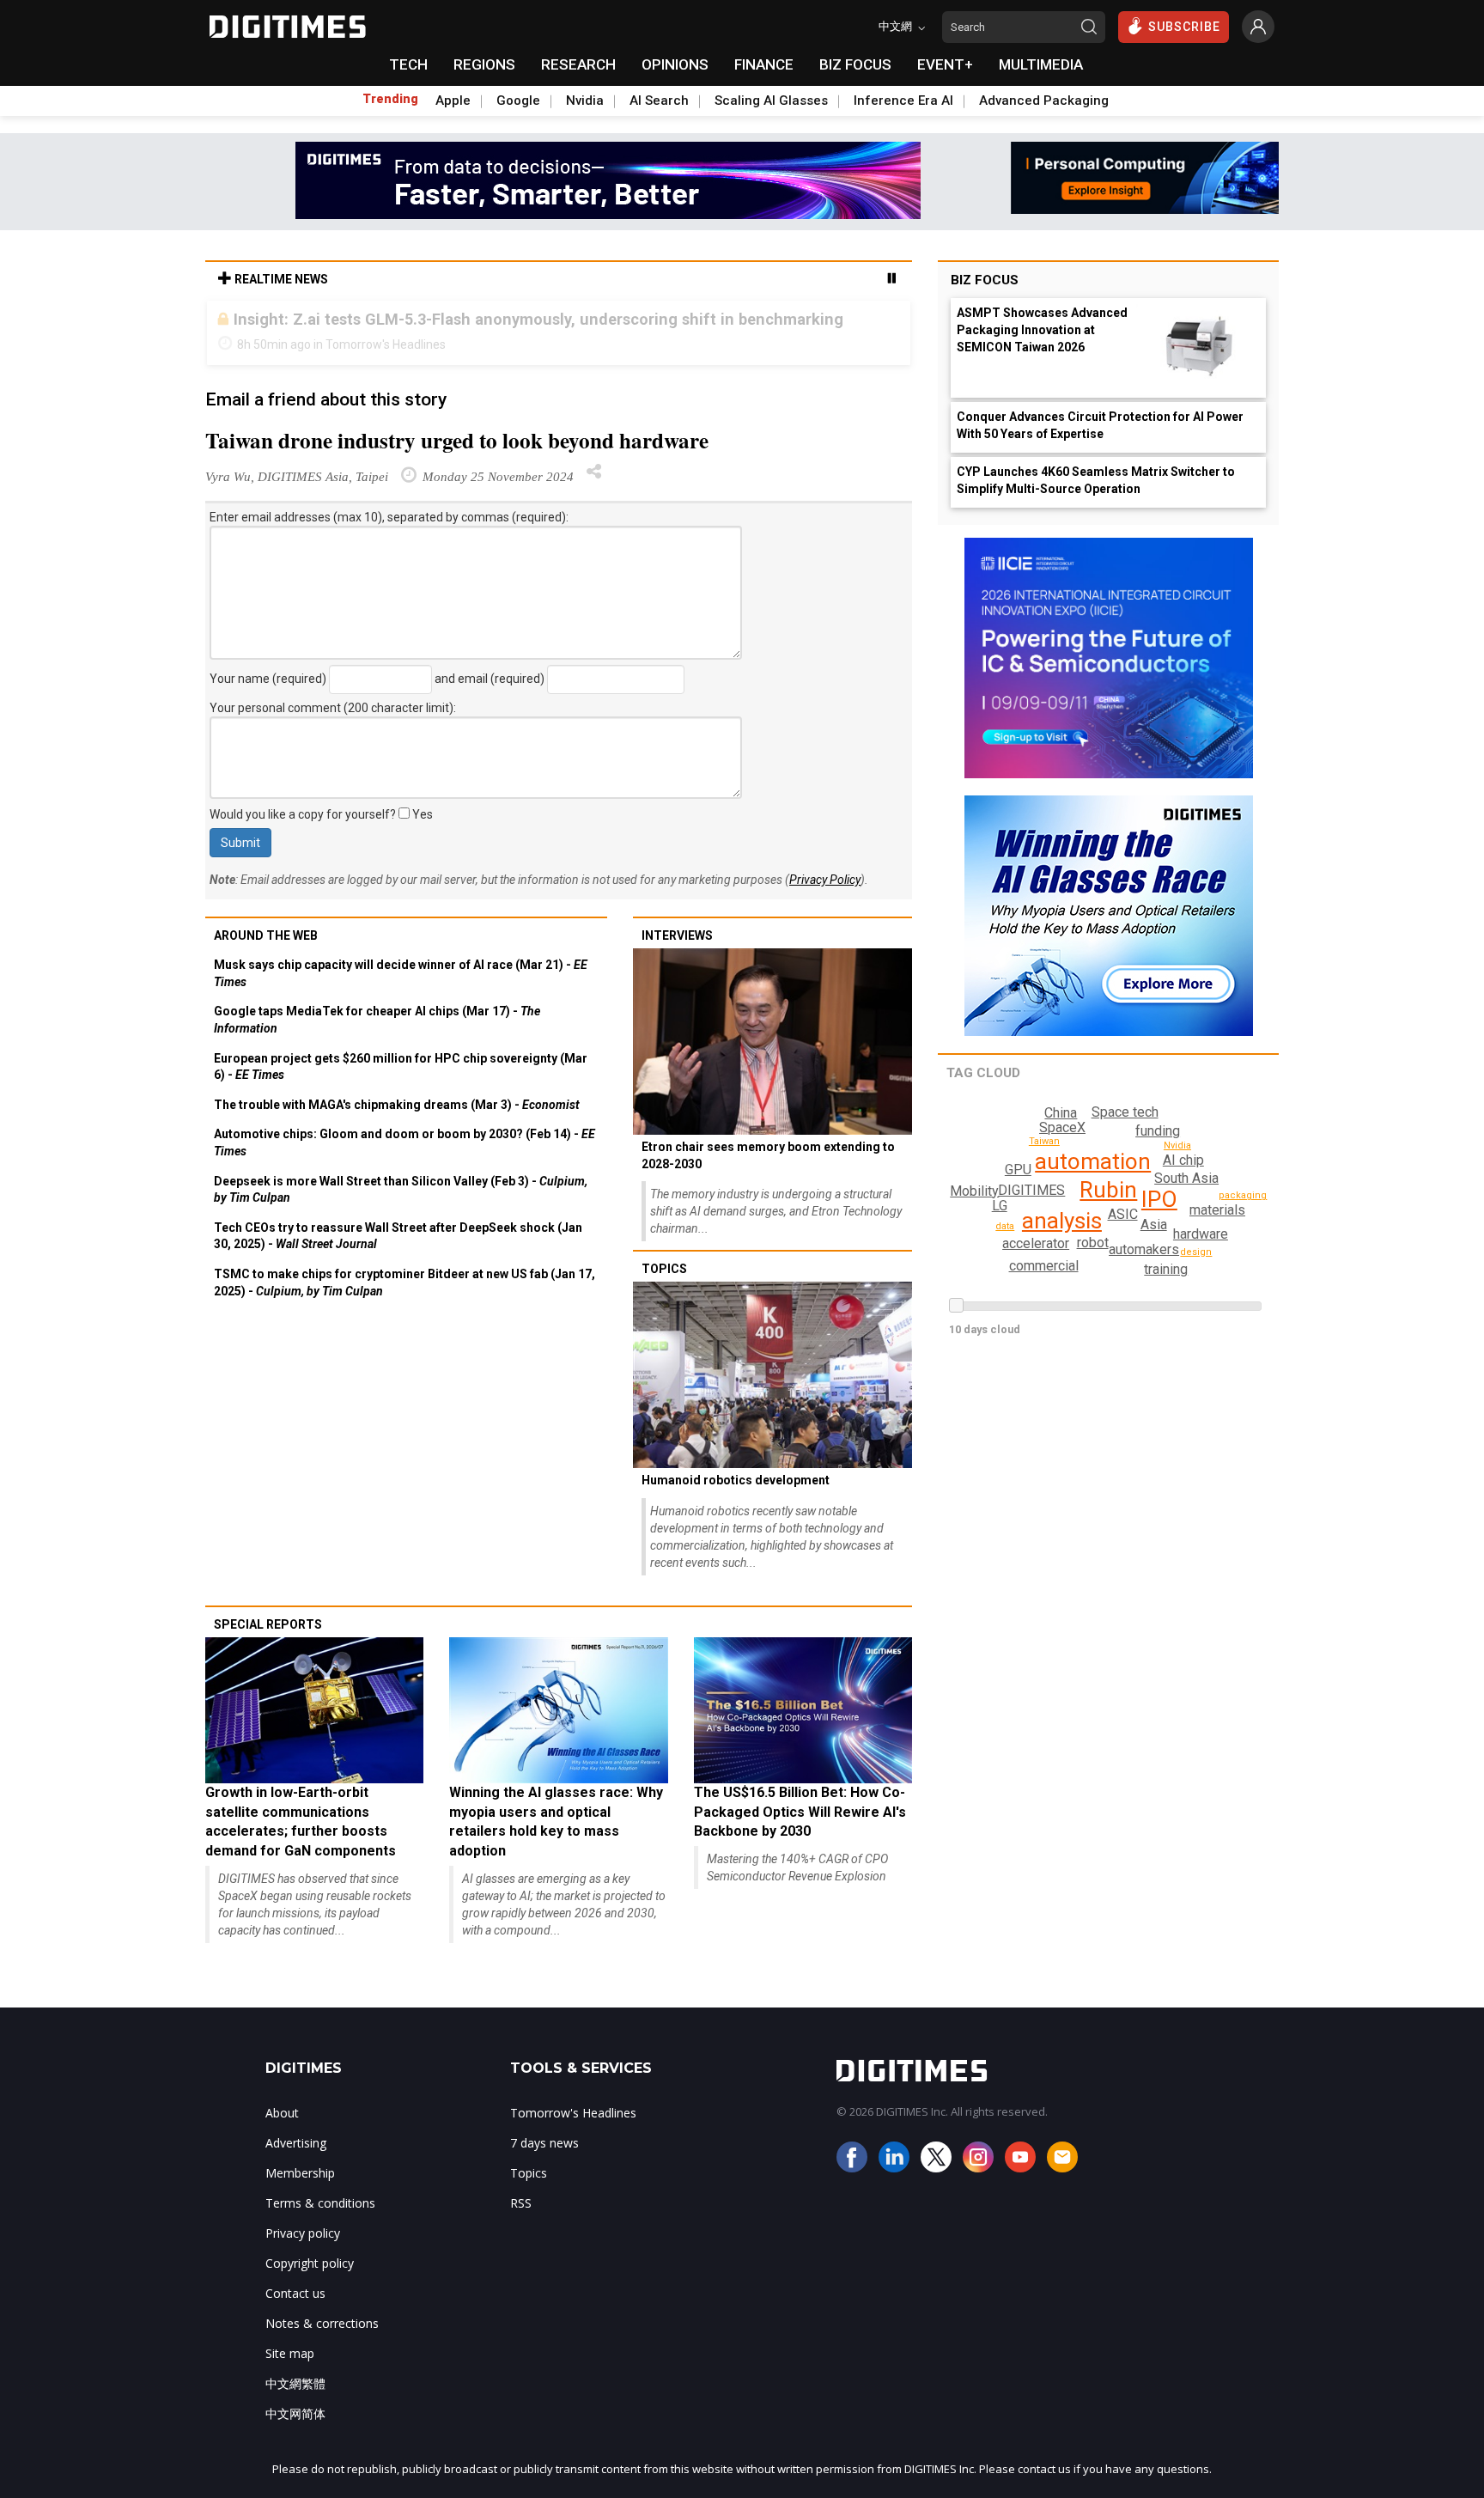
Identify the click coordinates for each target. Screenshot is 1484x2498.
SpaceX (1062, 1127)
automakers (1144, 1249)
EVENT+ (945, 64)
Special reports (268, 1624)
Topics (664, 1269)
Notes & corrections (322, 2323)
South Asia (1186, 1178)
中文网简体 (295, 2413)
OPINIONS (675, 64)
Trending (390, 99)
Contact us (295, 2293)
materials (1217, 1210)
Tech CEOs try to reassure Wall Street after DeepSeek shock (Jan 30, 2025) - (398, 1236)
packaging (1243, 1195)
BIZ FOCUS (855, 64)
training (1166, 1269)
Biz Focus (985, 280)
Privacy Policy (825, 880)
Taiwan (1044, 1141)
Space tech (1125, 1112)
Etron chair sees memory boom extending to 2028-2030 (768, 1155)
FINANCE (764, 64)
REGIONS (484, 64)
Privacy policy (303, 2233)
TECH (408, 64)
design (1196, 1252)
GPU (1018, 1170)
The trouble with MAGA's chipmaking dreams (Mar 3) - (397, 1105)
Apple (453, 101)
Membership (300, 2173)
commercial (1044, 1266)
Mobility (974, 1191)
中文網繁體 (295, 2383)
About (282, 2113)
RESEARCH (578, 64)
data (1005, 1226)
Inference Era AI (903, 101)
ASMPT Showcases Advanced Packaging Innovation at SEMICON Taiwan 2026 (1042, 330)
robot (1093, 1243)
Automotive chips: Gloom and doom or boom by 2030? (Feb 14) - (404, 1142)
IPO (1159, 1199)
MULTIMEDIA (1041, 64)
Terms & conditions (320, 2203)
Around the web (266, 935)
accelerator (1036, 1243)
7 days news (544, 2143)
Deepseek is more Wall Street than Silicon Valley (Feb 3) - (401, 1190)
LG (1000, 1206)
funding (1158, 1131)
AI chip (1183, 1160)
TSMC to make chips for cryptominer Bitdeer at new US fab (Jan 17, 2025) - (404, 1283)
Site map (290, 2353)
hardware (1201, 1234)
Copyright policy (310, 2263)
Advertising (296, 2143)
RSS (521, 2203)
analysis (1062, 1221)
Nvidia (585, 101)
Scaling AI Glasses (771, 101)
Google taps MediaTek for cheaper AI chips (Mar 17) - (377, 1020)
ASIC (1123, 1214)
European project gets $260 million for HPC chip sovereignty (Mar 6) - (401, 1067)
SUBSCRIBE (1184, 27)
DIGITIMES (1031, 1190)
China (1061, 1113)
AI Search (659, 101)
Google (518, 101)
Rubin (1108, 1190)
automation (1093, 1161)
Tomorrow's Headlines (573, 2113)
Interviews (677, 935)
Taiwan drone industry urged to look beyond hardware (457, 440)
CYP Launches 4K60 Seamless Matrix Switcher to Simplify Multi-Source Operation (1096, 480)
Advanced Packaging (1044, 101)
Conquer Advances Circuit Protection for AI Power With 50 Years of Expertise (1100, 425)
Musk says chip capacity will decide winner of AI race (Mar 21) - (401, 973)
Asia (1154, 1225)
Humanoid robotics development (736, 1480)
